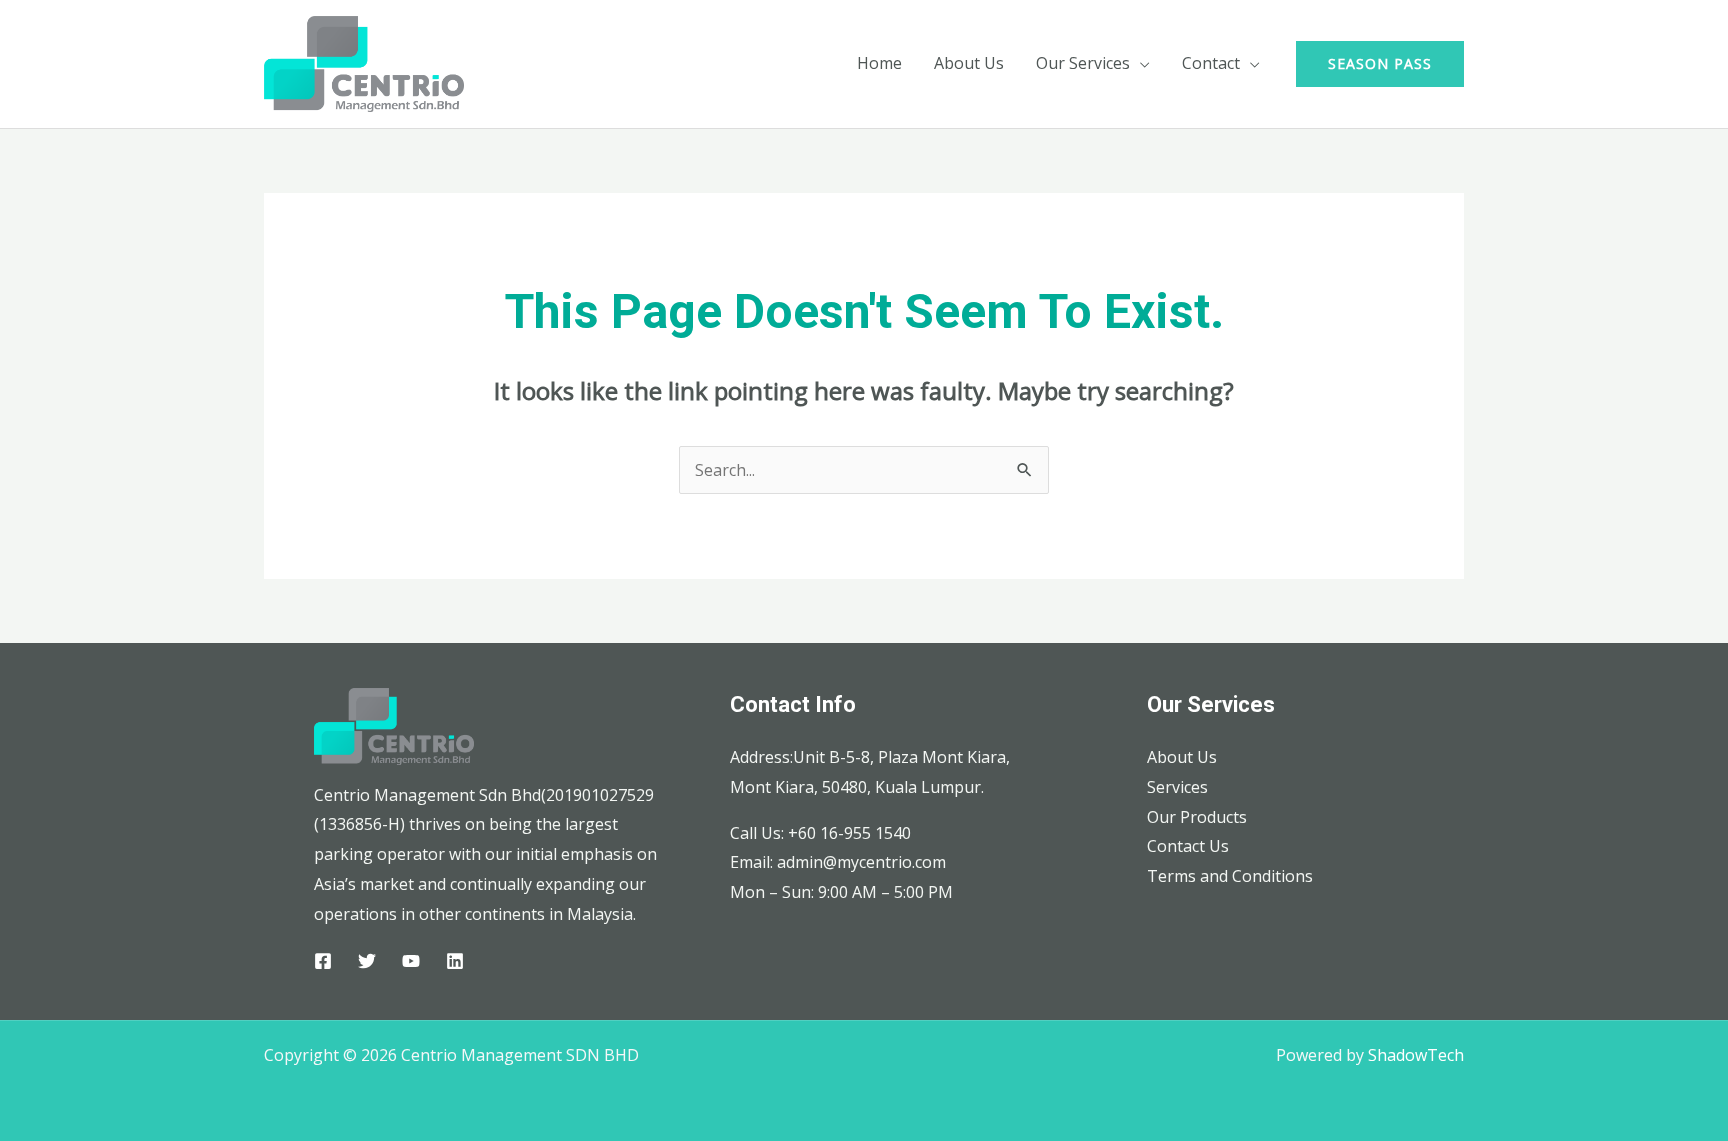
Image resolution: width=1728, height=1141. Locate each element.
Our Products (1197, 817)
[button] (1380, 64)
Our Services (1083, 63)
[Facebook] (323, 961)
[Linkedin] (455, 961)
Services (1177, 787)
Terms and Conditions (1230, 876)
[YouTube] (411, 961)
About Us (969, 63)
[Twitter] (367, 961)
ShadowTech (1416, 1055)
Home (879, 63)
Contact (1211, 63)
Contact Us (1188, 846)
